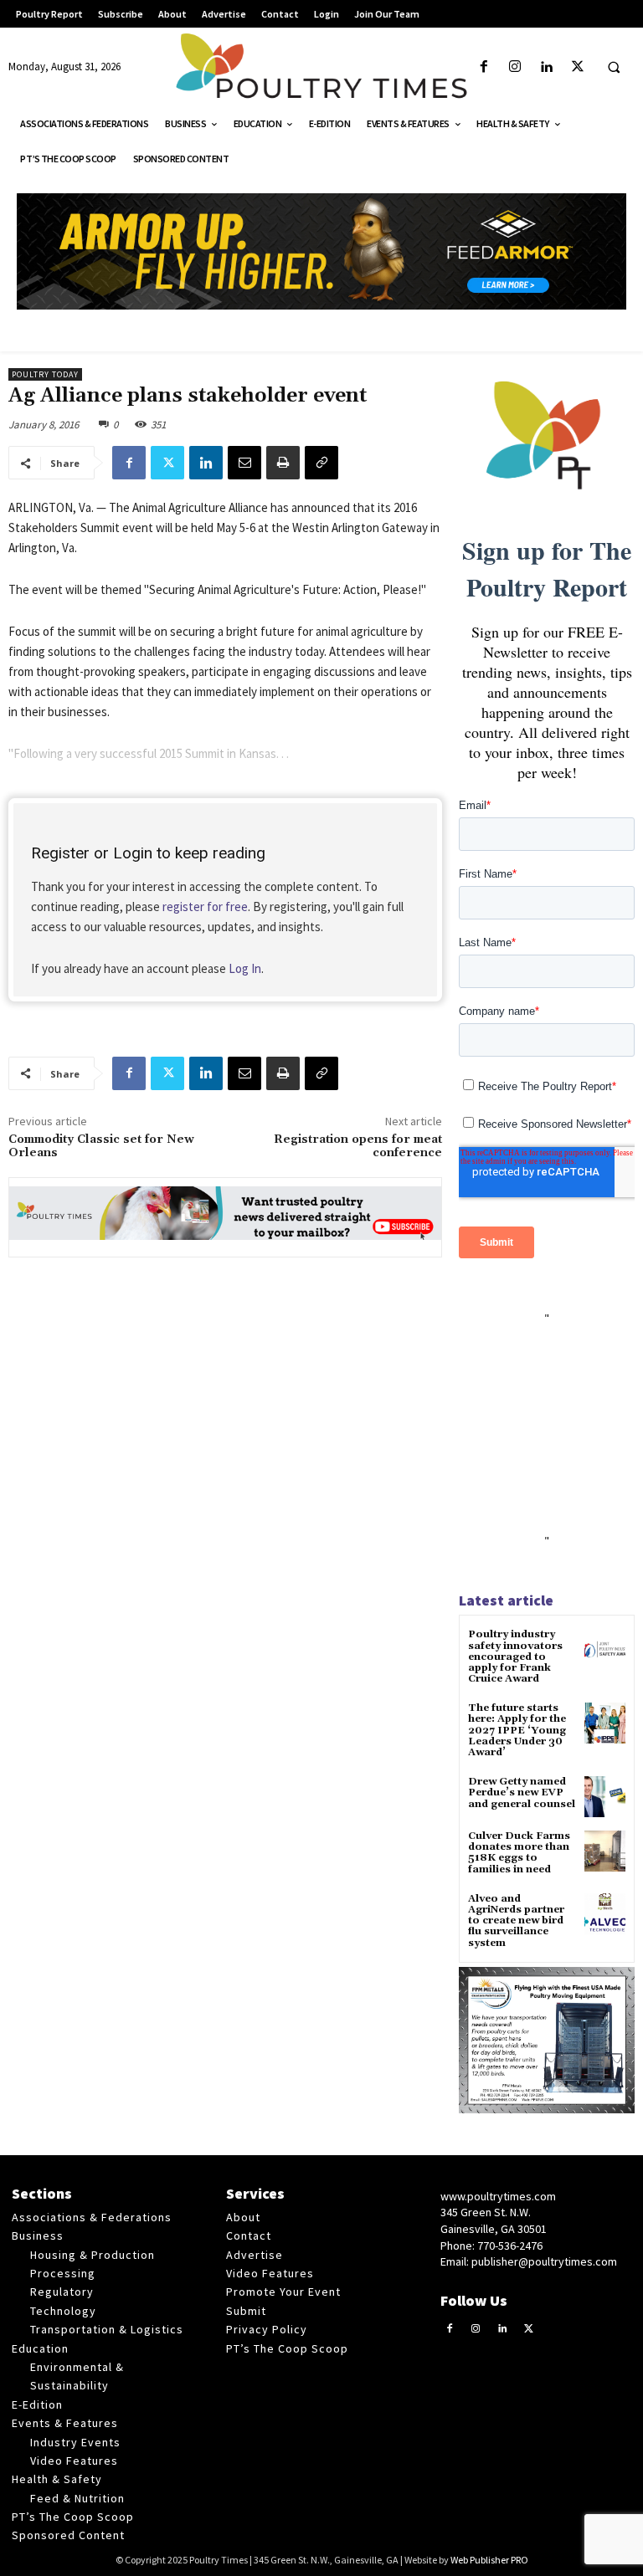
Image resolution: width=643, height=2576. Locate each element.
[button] (614, 68)
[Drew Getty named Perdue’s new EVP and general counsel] (605, 1797)
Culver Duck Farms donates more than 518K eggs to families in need (519, 1853)
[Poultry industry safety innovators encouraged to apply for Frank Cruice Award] (605, 1649)
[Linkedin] (546, 67)
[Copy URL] (321, 463)
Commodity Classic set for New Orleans (101, 1147)
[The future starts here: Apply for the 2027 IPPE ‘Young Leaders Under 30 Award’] (605, 1723)
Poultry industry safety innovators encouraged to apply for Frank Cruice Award (515, 1657)
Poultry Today (45, 374)
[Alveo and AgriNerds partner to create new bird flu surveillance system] (605, 1914)
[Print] (283, 463)
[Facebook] (484, 67)
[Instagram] (515, 67)
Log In (245, 968)
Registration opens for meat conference (358, 1147)
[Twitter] (577, 67)
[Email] (244, 463)
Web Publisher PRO (489, 2560)
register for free (205, 906)
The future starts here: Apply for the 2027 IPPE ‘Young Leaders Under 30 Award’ (517, 1730)
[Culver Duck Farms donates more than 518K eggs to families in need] (605, 1851)
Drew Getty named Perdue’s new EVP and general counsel (522, 1792)
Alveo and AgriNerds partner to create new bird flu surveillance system (516, 1921)
